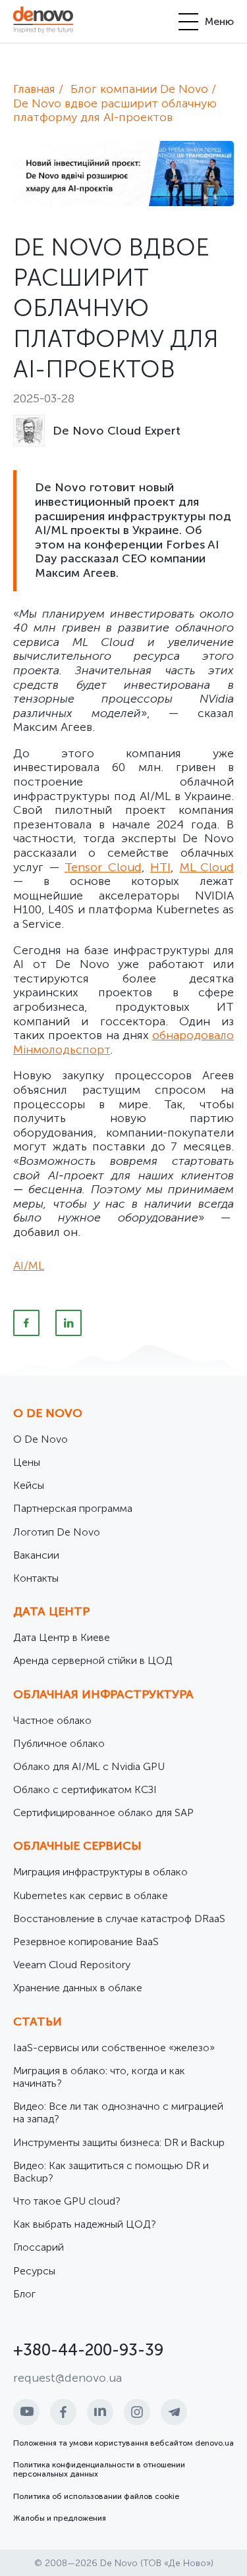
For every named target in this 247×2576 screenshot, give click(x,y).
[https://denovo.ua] (43, 21)
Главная (34, 89)
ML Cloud (207, 867)
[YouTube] (26, 2412)
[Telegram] (174, 2412)
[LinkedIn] (69, 1323)
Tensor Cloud (103, 867)
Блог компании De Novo (139, 89)
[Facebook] (26, 1323)
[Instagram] (137, 2412)
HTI (160, 867)
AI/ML (29, 1266)
